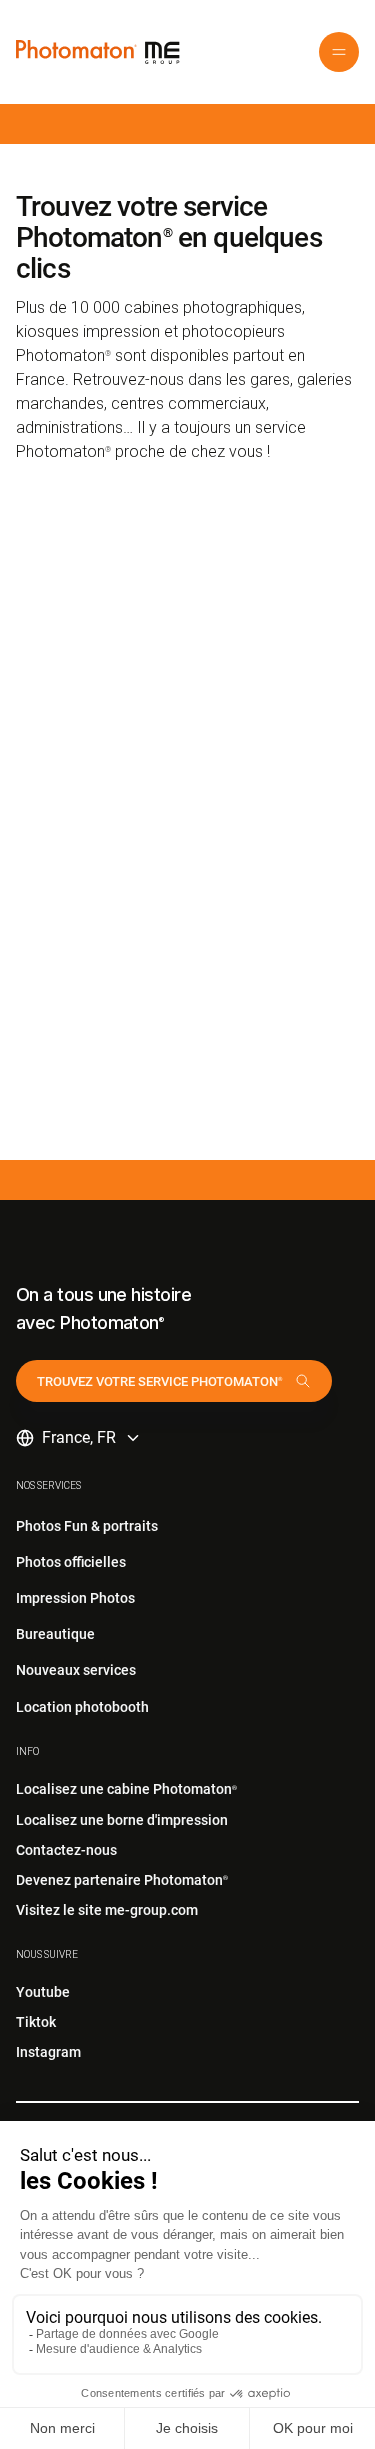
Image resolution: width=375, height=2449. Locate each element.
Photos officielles (71, 1562)
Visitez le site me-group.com (107, 1910)
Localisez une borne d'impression (122, 1820)
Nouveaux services (76, 1670)
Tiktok (36, 2022)
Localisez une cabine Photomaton (126, 1789)
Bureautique (55, 1634)
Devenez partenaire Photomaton (122, 1880)
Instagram (48, 2052)
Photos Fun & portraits (87, 1526)
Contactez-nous (66, 1850)
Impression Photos (75, 1598)
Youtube (43, 1992)
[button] (339, 52)
